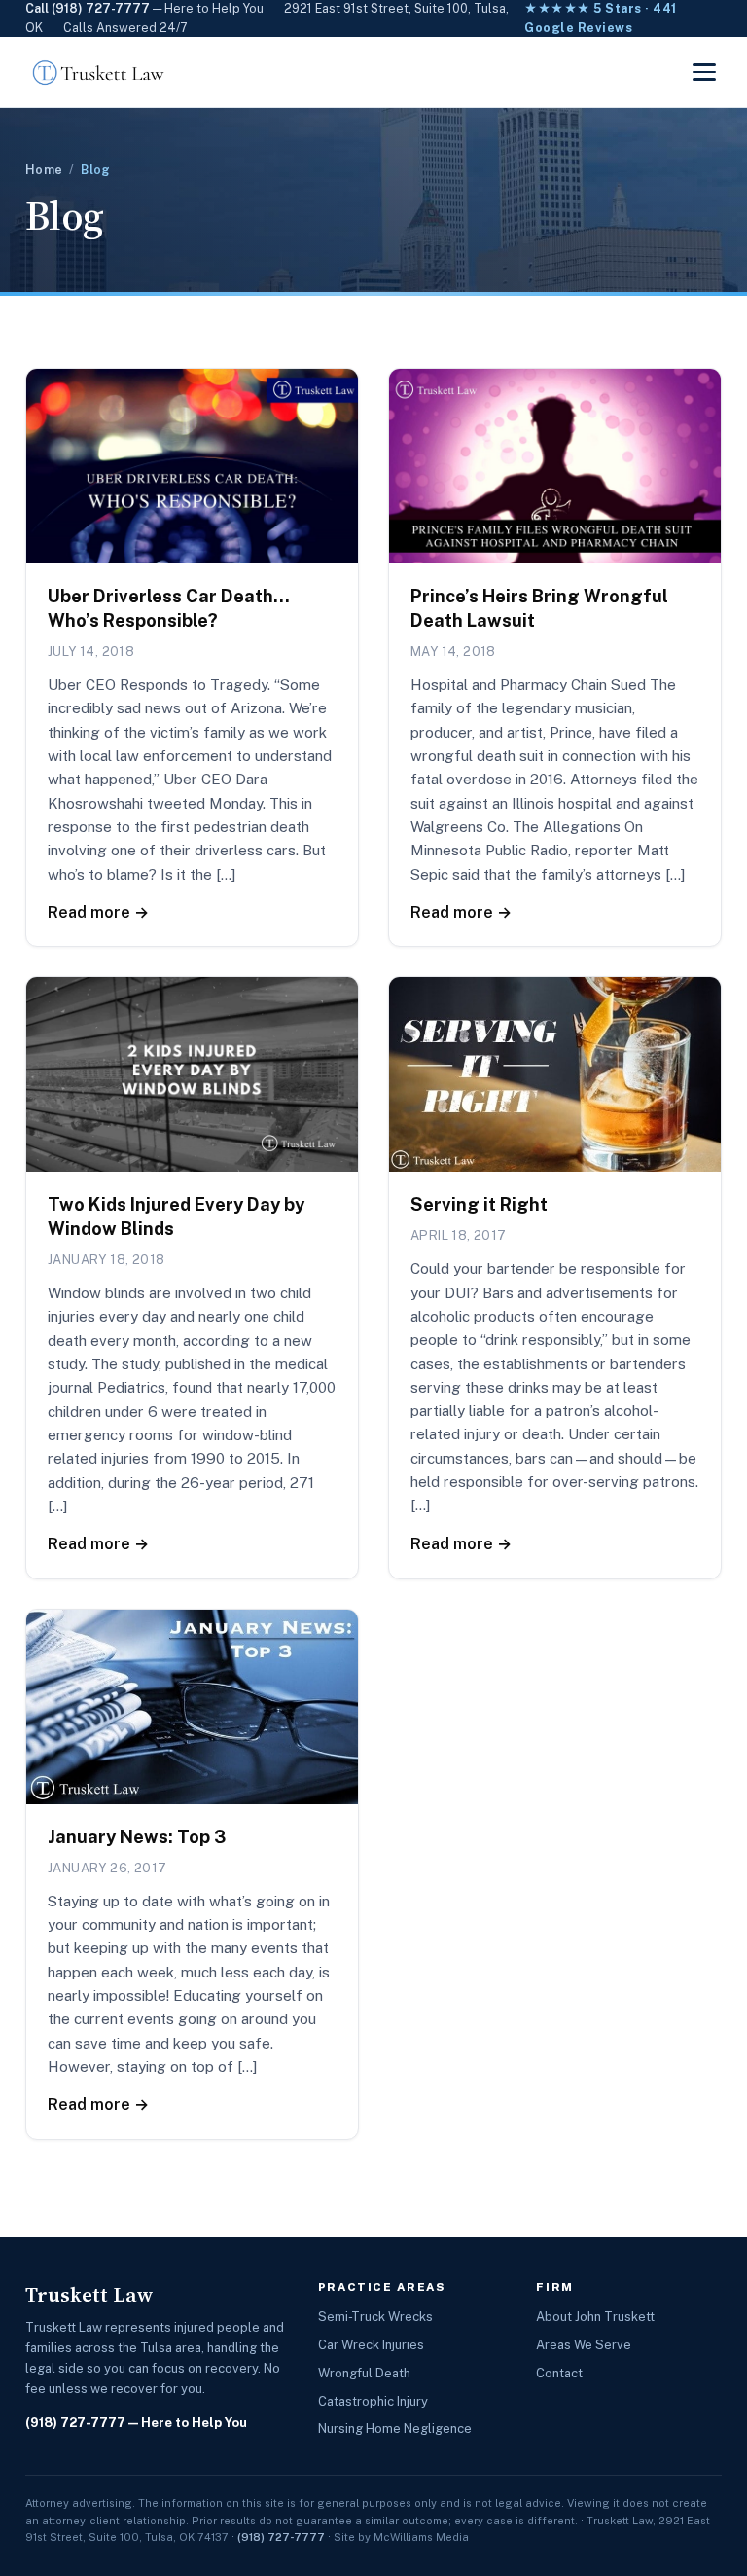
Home (44, 170)
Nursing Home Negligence (395, 2429)
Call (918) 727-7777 (88, 8)
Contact (559, 2373)
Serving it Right (479, 1204)
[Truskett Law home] (99, 72)
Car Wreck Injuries (371, 2345)
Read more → (98, 912)
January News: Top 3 (137, 1837)
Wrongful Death (364, 2373)
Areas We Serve (584, 2345)
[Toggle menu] (704, 72)
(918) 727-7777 (75, 2423)
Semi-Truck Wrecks (375, 2317)
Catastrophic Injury (373, 2401)
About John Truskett (595, 2317)
